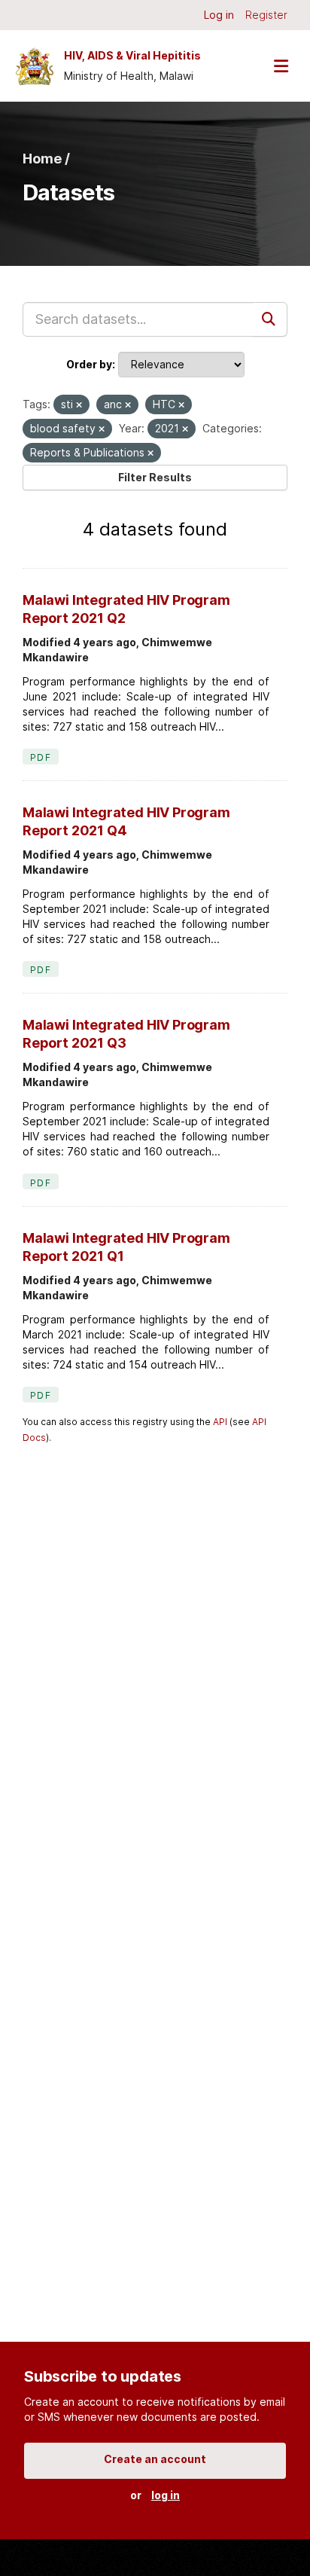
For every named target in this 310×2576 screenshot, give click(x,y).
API (220, 1422)
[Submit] (270, 319)
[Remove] (79, 405)
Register (266, 15)
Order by (89, 364)
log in (166, 2495)
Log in (219, 15)
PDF (41, 757)
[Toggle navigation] (281, 66)
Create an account (155, 2459)
